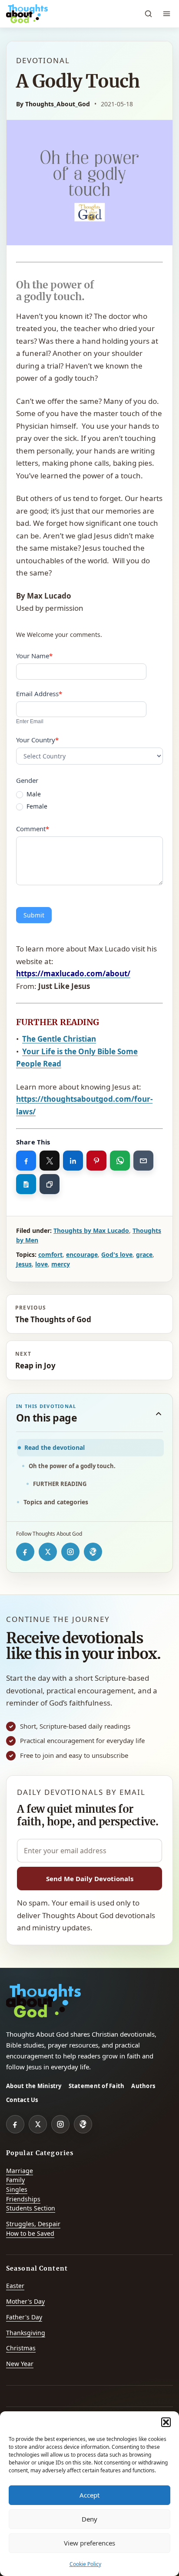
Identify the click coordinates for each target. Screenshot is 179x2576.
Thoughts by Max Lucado (91, 1230)
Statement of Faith (97, 2086)
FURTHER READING (60, 1484)
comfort (50, 1254)
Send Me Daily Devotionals (90, 1879)
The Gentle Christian (59, 1039)
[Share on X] (50, 1161)
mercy (61, 1264)
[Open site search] (148, 14)
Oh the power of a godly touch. (73, 1466)
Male (33, 794)
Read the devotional (55, 1447)
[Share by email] (143, 1161)
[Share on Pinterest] (96, 1161)
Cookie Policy (85, 2564)
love (41, 1264)
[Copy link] (50, 1184)
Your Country (37, 740)
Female (36, 806)
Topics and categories (56, 1502)
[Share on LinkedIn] (73, 1161)
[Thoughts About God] (27, 14)
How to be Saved (30, 2233)
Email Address (39, 694)
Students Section (31, 2208)
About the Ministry (34, 2086)
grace (144, 1254)
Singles (17, 2189)
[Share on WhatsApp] (120, 1161)
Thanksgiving (26, 2333)
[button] (166, 2422)
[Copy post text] (26, 1184)
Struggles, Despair (33, 2224)
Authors (143, 2086)
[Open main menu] (166, 14)
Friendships (23, 2199)
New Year (20, 2364)
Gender (27, 780)
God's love (117, 1254)
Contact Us (22, 2100)
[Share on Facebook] (26, 1161)
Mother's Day (25, 2301)
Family (15, 2180)
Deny (89, 2519)
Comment (33, 829)
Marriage (20, 2171)
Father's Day (24, 2317)
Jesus (24, 1264)
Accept (89, 2495)
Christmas (21, 2348)
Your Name (34, 656)
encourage (82, 1254)
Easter (15, 2286)
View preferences (89, 2543)
